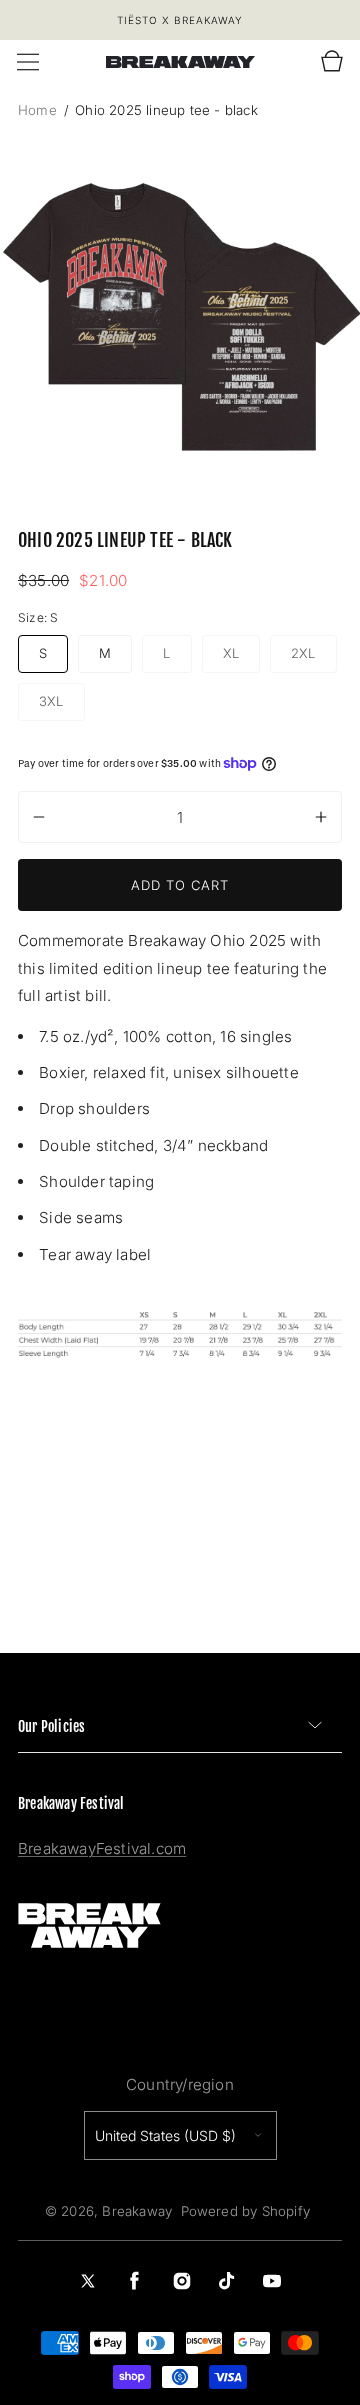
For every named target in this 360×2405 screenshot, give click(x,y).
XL (241, 656)
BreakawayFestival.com (102, 1848)
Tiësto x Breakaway (180, 20)
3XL (62, 704)
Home (39, 110)
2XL (314, 656)
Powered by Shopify (246, 2211)
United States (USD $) (165, 2135)
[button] (28, 62)
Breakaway (137, 2211)
